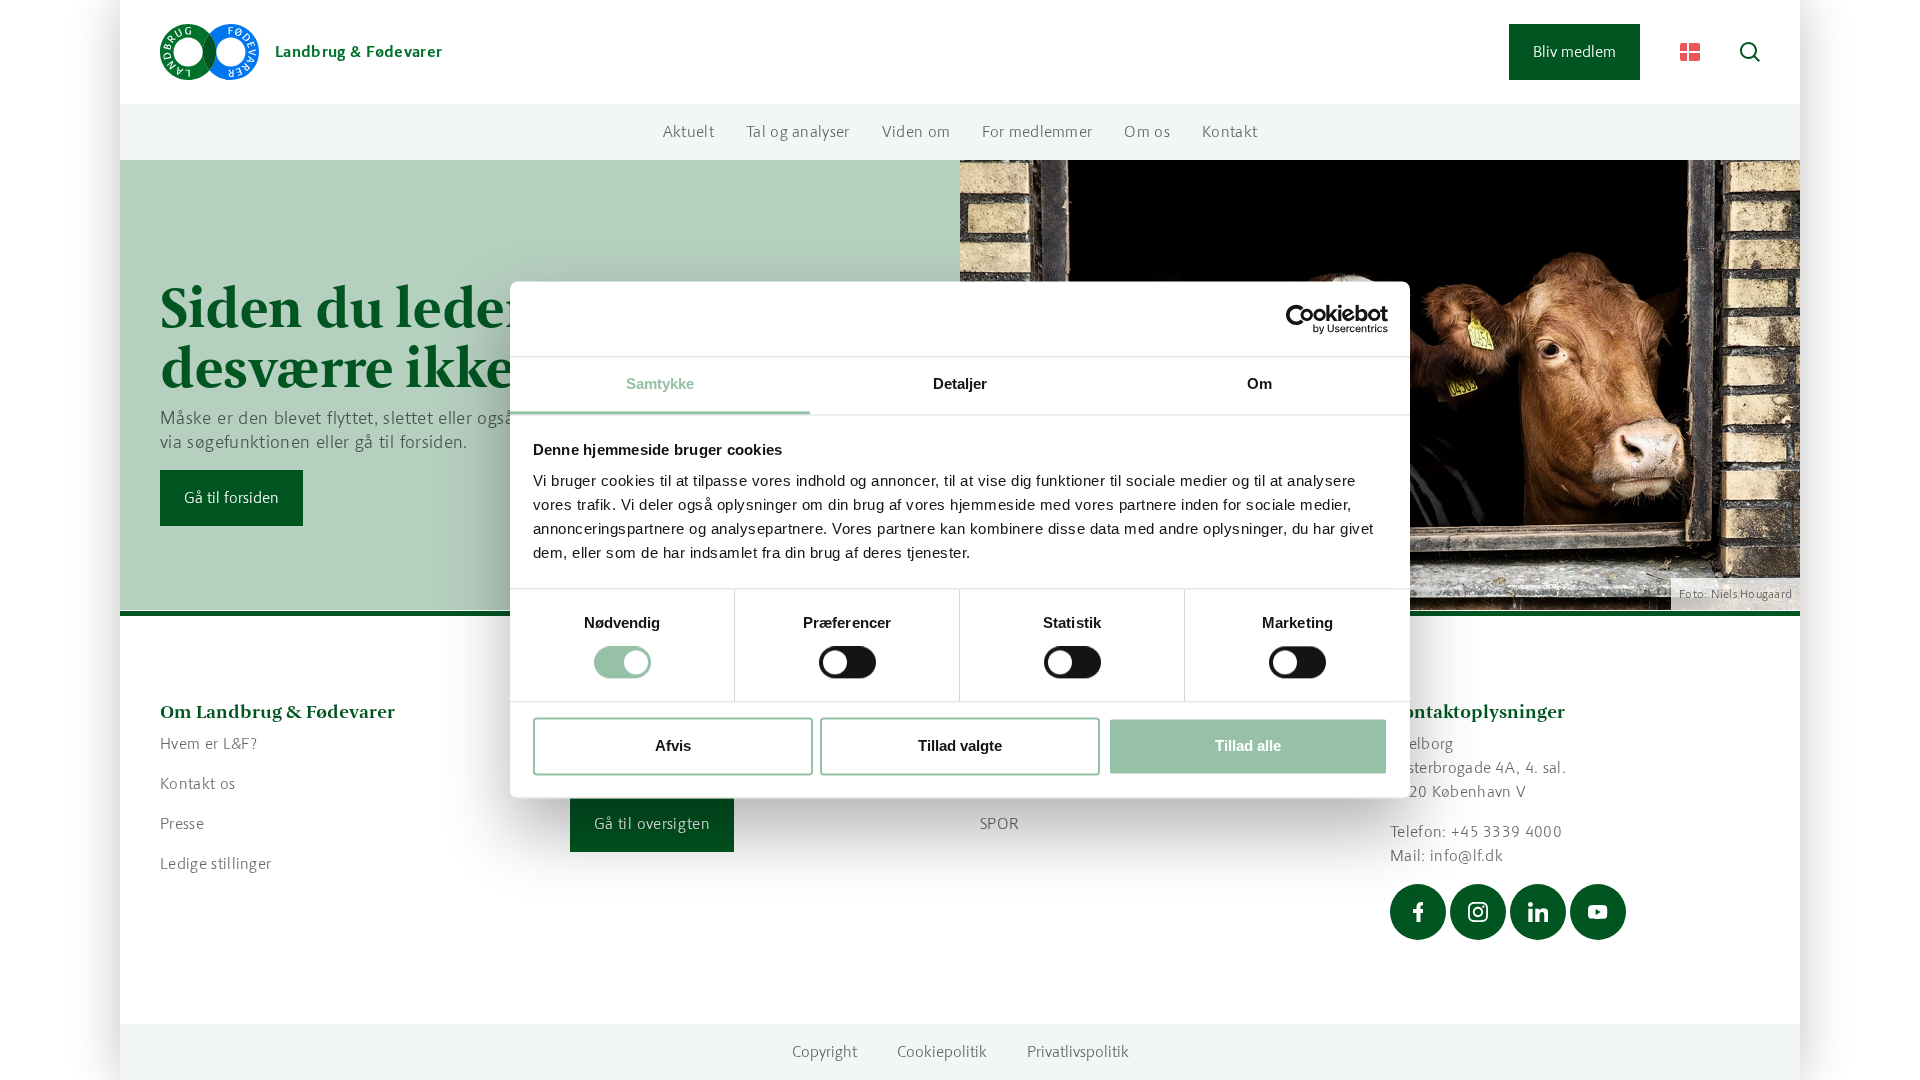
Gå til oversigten (652, 823)
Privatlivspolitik (1078, 1051)
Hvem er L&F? (208, 743)
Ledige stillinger (215, 863)
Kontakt (1229, 131)
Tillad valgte (960, 745)
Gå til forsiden (231, 497)
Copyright (824, 1051)
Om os (1147, 131)
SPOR (999, 823)
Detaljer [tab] (960, 383)
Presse (182, 823)
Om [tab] (1259, 383)
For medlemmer (1037, 131)
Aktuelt (688, 131)
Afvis (673, 745)
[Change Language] (1690, 52)
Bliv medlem (1574, 51)
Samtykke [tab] (660, 383)
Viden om (916, 131)
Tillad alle (1248, 745)
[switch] (847, 663)
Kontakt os (197, 783)
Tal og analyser (798, 131)
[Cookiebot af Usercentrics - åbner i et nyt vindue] (1300, 319)
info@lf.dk (1466, 855)
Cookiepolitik (942, 1051)
